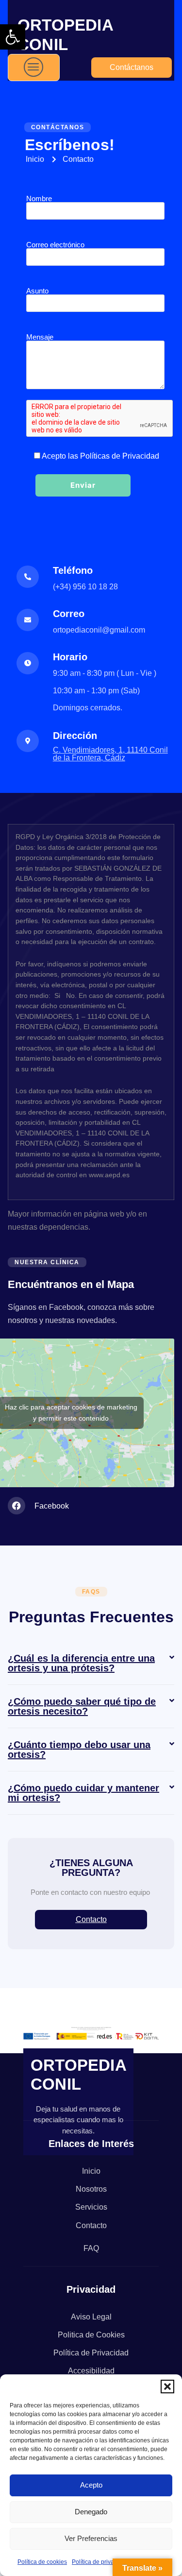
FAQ (91, 2248)
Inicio (91, 2171)
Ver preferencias (91, 2538)
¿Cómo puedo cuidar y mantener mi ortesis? (83, 1793)
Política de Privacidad (91, 2353)
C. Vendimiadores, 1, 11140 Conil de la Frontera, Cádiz (110, 754)
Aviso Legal (91, 2317)
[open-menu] (34, 68)
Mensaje (40, 337)
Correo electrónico (55, 245)
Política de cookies (42, 2562)
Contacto (91, 2225)
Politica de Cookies (91, 2335)
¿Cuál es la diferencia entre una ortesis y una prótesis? (81, 1663)
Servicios (91, 2207)
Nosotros (91, 2189)
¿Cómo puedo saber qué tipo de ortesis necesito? (82, 1706)
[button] (13, 37)
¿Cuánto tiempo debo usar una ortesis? (79, 1750)
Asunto (37, 291)
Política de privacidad (100, 2562)
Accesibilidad (91, 2371)
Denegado (91, 2512)
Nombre (39, 199)
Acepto (91, 2485)
